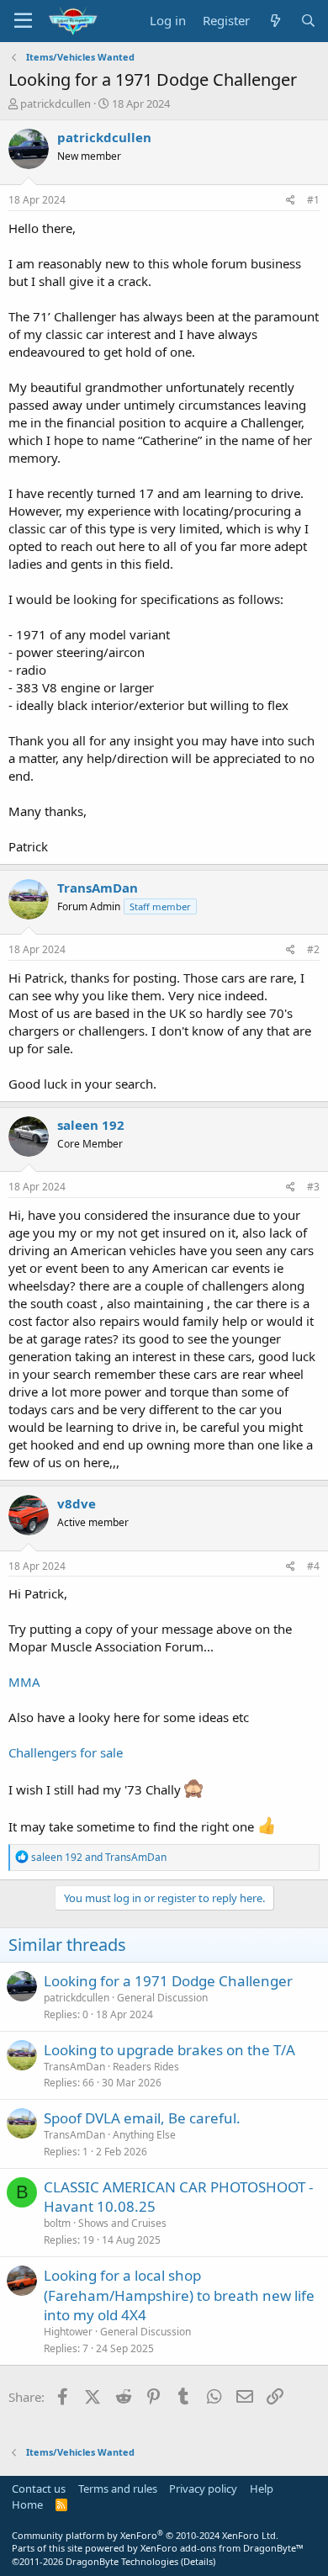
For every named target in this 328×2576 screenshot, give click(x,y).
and (99, 1857)
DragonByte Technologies (122, 2561)
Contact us (39, 2489)
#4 (313, 1566)
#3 (313, 1187)
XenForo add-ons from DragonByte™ (222, 2548)
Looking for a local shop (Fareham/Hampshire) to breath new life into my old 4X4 (179, 2295)
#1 (313, 200)
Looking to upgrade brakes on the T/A (169, 2050)
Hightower (68, 2332)
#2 (313, 949)
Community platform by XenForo (145, 2535)
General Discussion (162, 1998)
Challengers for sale (66, 1752)
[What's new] (275, 21)
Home (27, 2504)
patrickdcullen (56, 103)
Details (198, 2561)
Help (262, 2489)
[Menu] (23, 21)
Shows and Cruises (122, 2223)
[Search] (308, 21)
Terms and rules (118, 2489)
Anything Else (144, 2135)
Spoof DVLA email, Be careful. (142, 2118)
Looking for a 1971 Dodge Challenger (168, 1981)
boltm (57, 2223)
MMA (24, 1682)
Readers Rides (146, 2067)
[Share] (291, 201)
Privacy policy (203, 2489)
